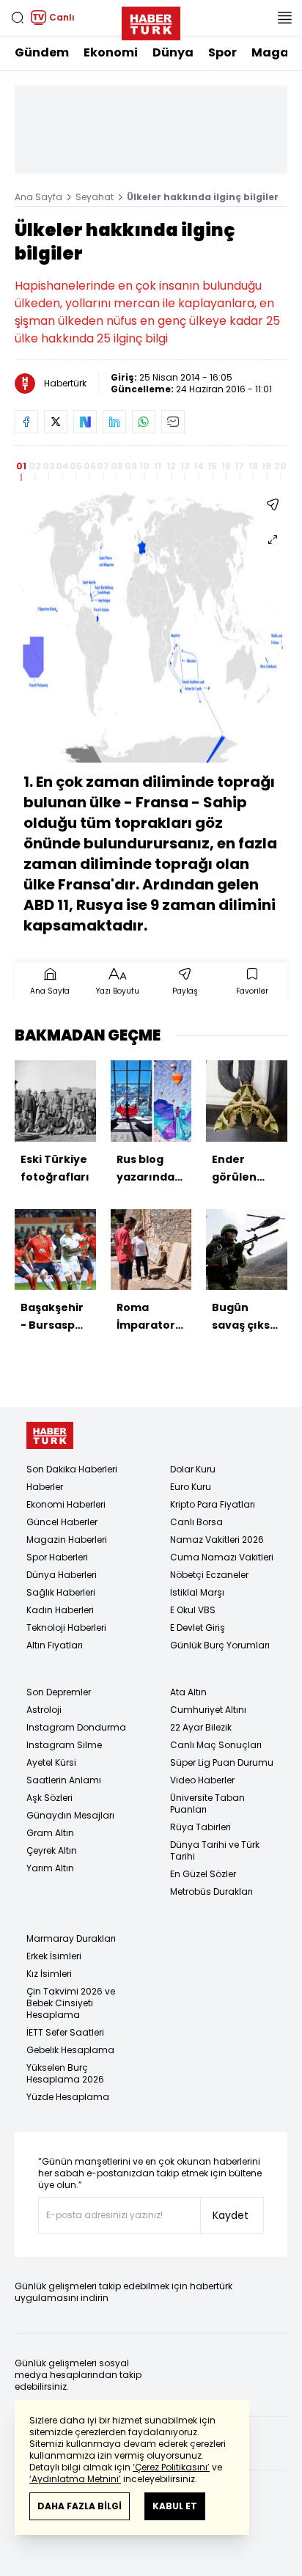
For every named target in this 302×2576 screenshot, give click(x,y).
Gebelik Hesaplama (70, 2050)
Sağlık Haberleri (61, 1592)
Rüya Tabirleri (200, 1827)
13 (185, 466)
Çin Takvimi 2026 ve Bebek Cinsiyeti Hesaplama (71, 2003)
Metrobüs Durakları (211, 1891)
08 (117, 466)
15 (212, 466)
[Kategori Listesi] (284, 18)
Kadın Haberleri (60, 1610)
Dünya (173, 52)
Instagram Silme (64, 1745)
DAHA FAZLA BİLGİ (80, 2506)
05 (76, 466)
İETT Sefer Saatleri (65, 2032)
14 (199, 466)
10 (144, 466)
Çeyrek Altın (52, 1850)
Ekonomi (111, 52)
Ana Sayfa (38, 197)
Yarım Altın (50, 1868)
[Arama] (18, 18)
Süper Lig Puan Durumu (222, 1762)
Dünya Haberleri (62, 1575)
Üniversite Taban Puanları (207, 1803)
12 (171, 466)
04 (62, 466)
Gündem (42, 52)
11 (158, 466)
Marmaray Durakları (71, 1938)
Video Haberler (202, 1780)
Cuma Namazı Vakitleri (222, 1557)
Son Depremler (59, 1692)
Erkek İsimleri (54, 1956)
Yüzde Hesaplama (68, 2097)
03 (49, 466)
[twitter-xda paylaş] (56, 422)
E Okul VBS (193, 1610)
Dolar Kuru (193, 1469)
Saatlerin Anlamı (64, 1780)
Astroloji (44, 1710)
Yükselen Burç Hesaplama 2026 (65, 2073)
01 (21, 466)
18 (253, 466)
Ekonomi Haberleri (66, 1504)
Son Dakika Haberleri (72, 1469)
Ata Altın (188, 1692)
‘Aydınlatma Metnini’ (75, 2479)
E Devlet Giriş (198, 1628)
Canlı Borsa (196, 1522)
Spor (222, 52)
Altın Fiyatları (55, 1645)
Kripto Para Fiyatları (213, 1504)
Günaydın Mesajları (70, 1815)
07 (103, 466)
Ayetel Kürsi (51, 1762)
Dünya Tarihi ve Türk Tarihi (215, 1850)
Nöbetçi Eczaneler (209, 1575)
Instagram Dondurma (76, 1727)
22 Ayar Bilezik (201, 1727)
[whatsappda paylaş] (144, 422)
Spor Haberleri (57, 1557)
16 (226, 466)
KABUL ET (175, 2506)
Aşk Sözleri (49, 1798)
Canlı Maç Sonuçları (216, 1745)
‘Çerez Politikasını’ (171, 2467)
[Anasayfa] (50, 1435)
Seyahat (95, 197)
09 (131, 466)
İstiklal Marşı (197, 1592)
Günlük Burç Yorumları (220, 1645)
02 (35, 466)
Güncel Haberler (62, 1522)
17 (239, 466)
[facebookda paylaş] (26, 422)
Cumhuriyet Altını (208, 1710)
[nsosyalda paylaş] (85, 422)
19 (266, 466)
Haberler (45, 1487)
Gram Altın (50, 1833)
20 (280, 466)
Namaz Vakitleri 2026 (217, 1540)
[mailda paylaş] (173, 422)
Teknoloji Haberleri (66, 1628)
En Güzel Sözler (203, 1874)
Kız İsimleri (49, 1974)
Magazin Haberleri (67, 1540)
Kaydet (231, 2215)
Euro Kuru (191, 1487)
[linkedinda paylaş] (114, 422)
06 (90, 466)
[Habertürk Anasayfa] (151, 21)
